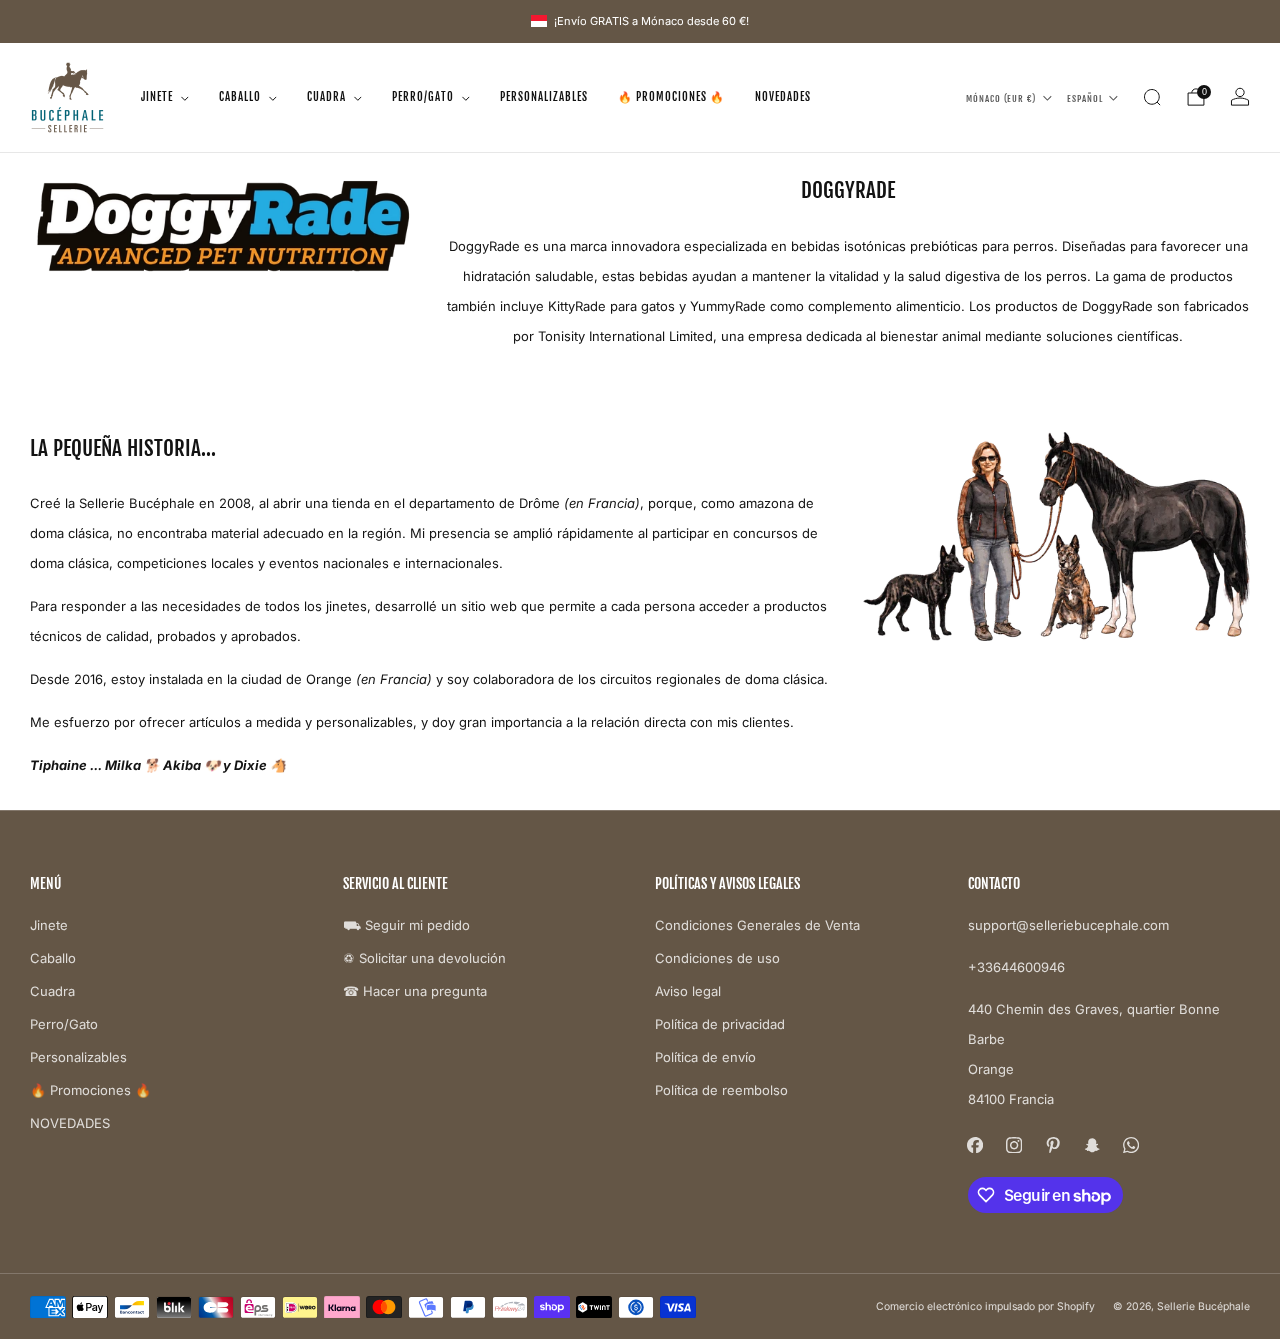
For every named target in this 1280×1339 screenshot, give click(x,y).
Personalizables (544, 97)
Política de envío (705, 1057)
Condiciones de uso (717, 958)
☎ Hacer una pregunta (415, 991)
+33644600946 (1016, 967)
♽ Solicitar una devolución (424, 958)
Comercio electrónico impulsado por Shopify (985, 1306)
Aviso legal (688, 991)
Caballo (240, 97)
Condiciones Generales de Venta (757, 925)
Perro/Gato (423, 97)
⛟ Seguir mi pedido (406, 925)
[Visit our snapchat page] (1092, 1145)
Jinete (157, 97)
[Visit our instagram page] (1014, 1145)
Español (1085, 97)
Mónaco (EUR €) (1001, 97)
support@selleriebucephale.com (1068, 925)
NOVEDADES (783, 97)
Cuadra (326, 97)
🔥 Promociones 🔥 (671, 97)
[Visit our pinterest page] (1053, 1145)
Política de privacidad (720, 1024)
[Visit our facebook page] (975, 1145)
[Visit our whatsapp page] (1131, 1145)
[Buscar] (1152, 97)
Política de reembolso (721, 1090)
